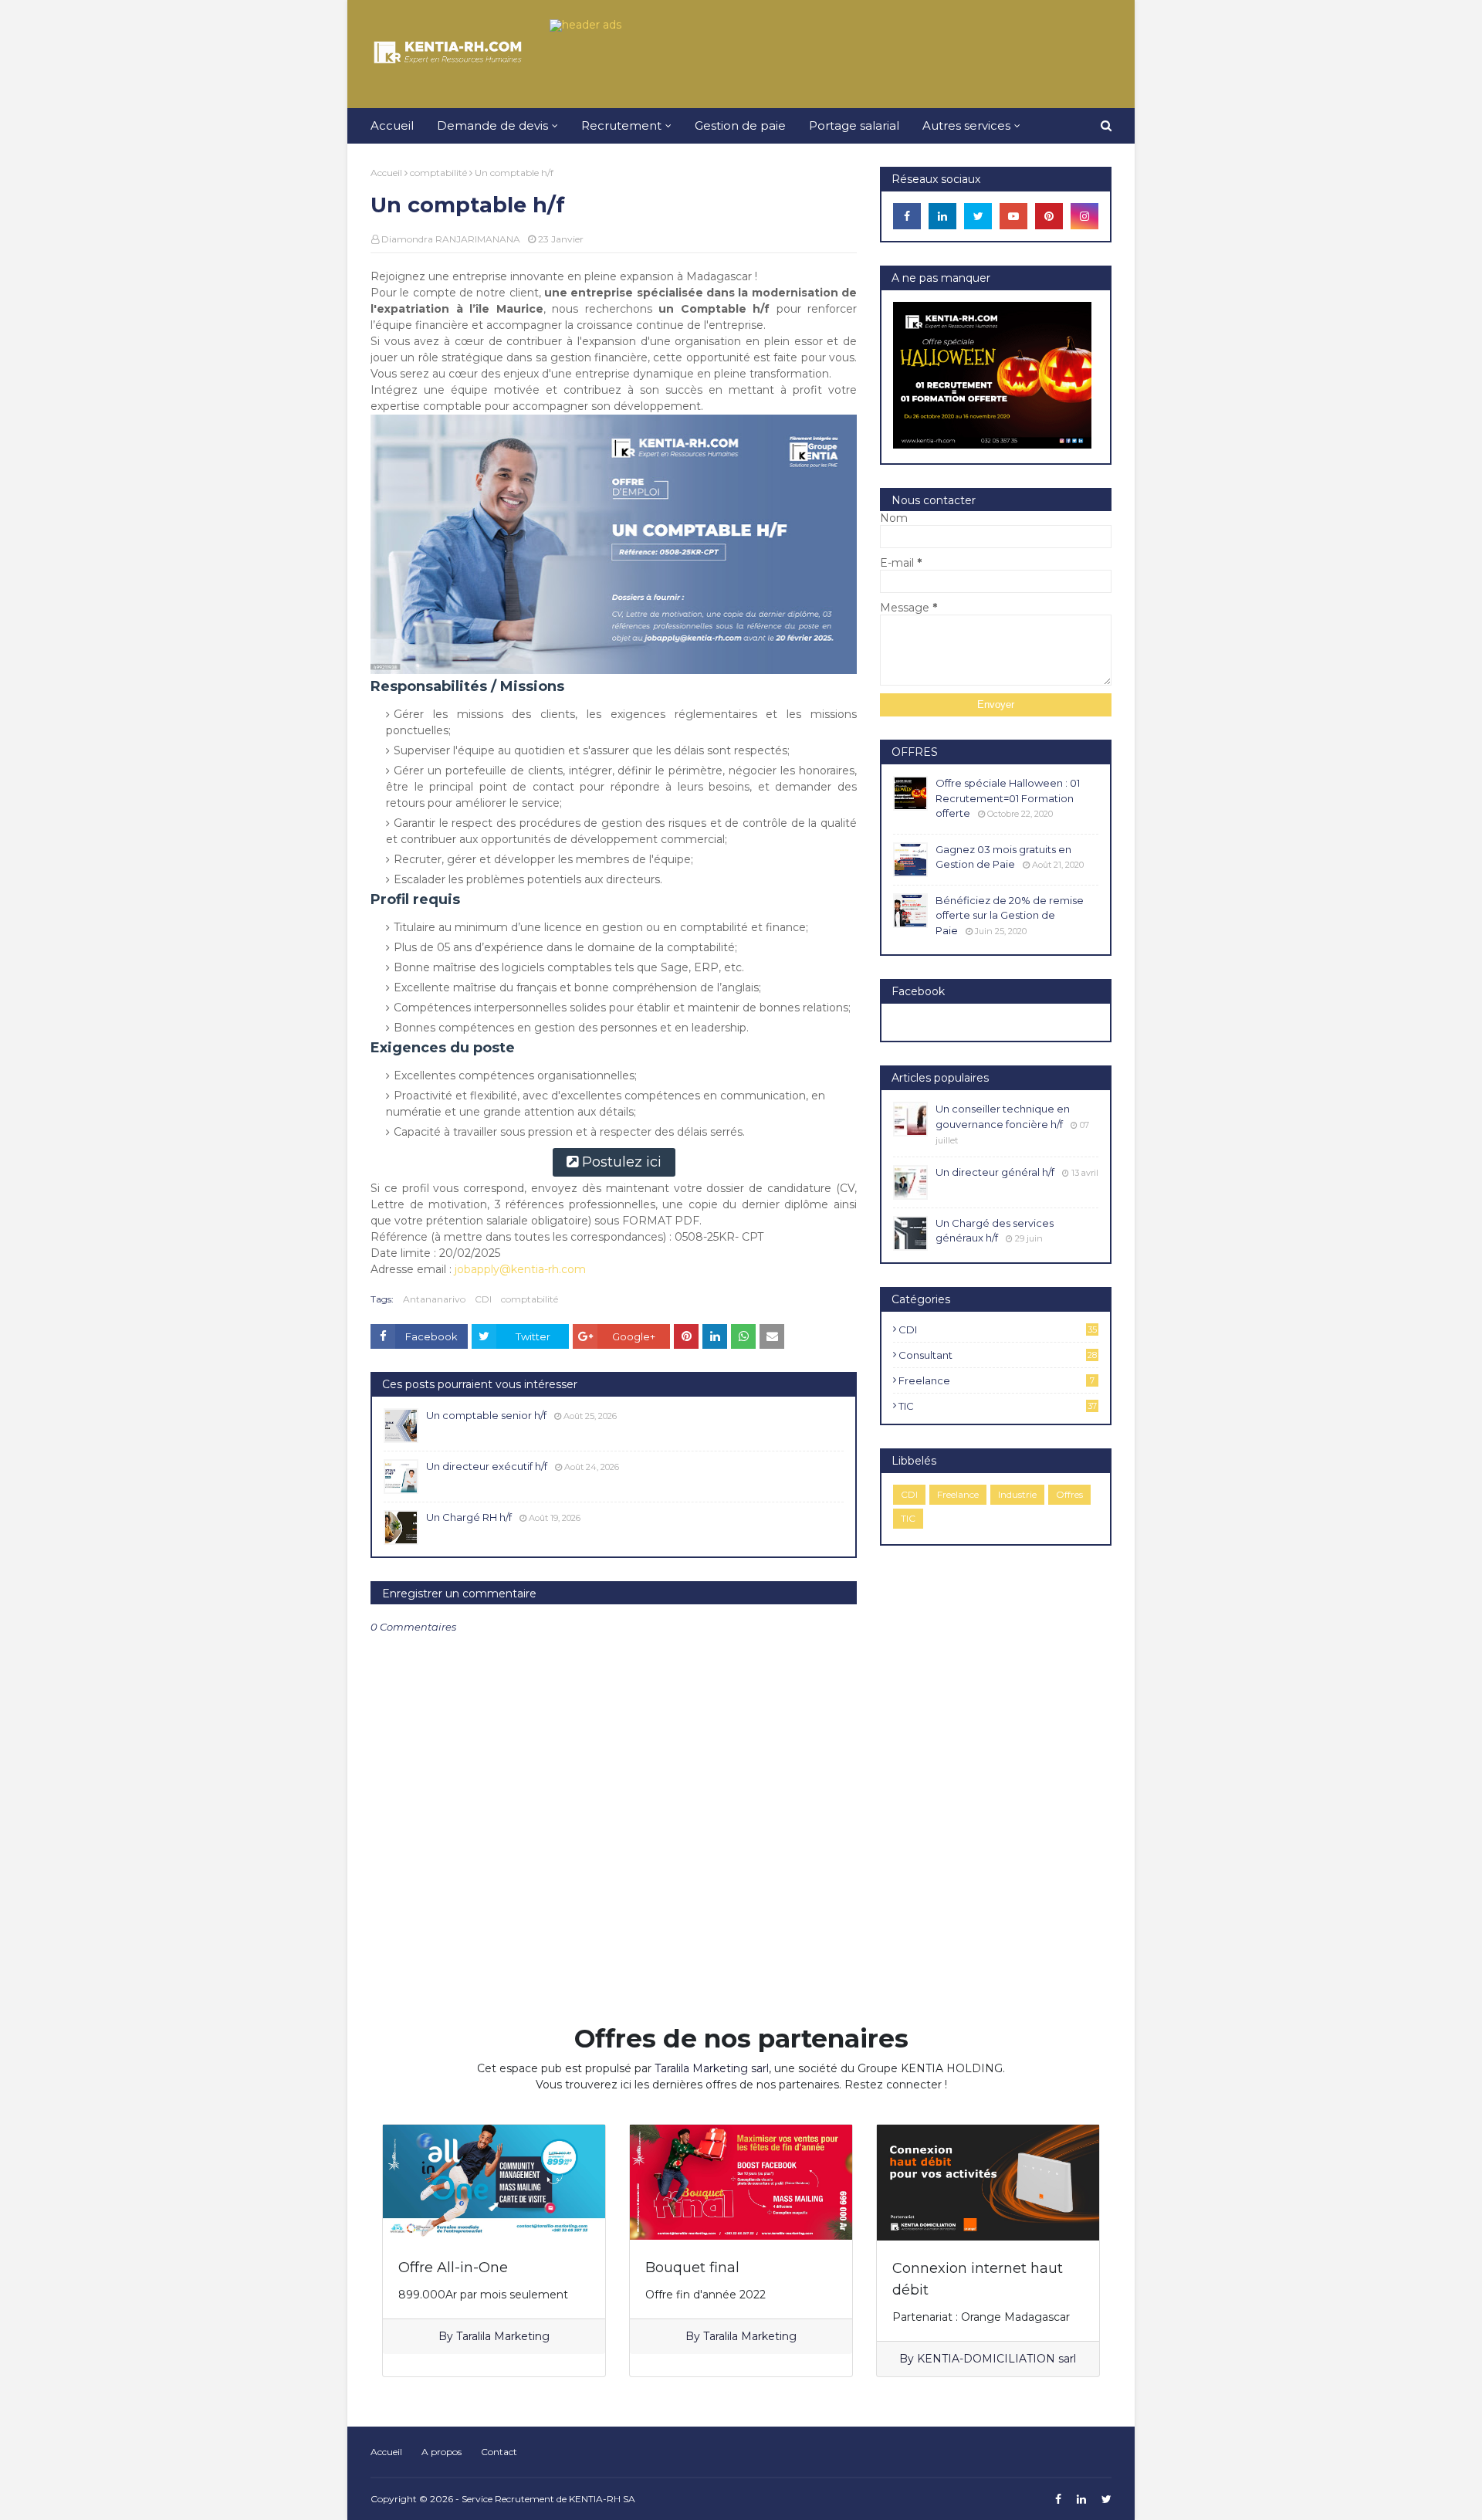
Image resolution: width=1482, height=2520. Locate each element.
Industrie (1017, 1494)
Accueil (386, 173)
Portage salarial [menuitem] (854, 125)
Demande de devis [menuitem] (492, 125)
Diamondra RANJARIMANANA (451, 239)
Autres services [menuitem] (966, 125)
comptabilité (438, 173)
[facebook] (907, 216)
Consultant (998, 1355)
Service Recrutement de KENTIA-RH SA (548, 2499)
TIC (998, 1406)
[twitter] (978, 216)
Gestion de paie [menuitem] (740, 125)
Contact (499, 2452)
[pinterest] (1049, 216)
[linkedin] (942, 216)
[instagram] (1084, 216)
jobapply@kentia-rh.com (520, 1269)
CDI (483, 1299)
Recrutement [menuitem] (621, 125)
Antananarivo (434, 1299)
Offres (1069, 1494)
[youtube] (1013, 216)
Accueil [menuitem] (392, 125)
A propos (442, 2452)
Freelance (996, 1380)
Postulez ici (622, 1162)
